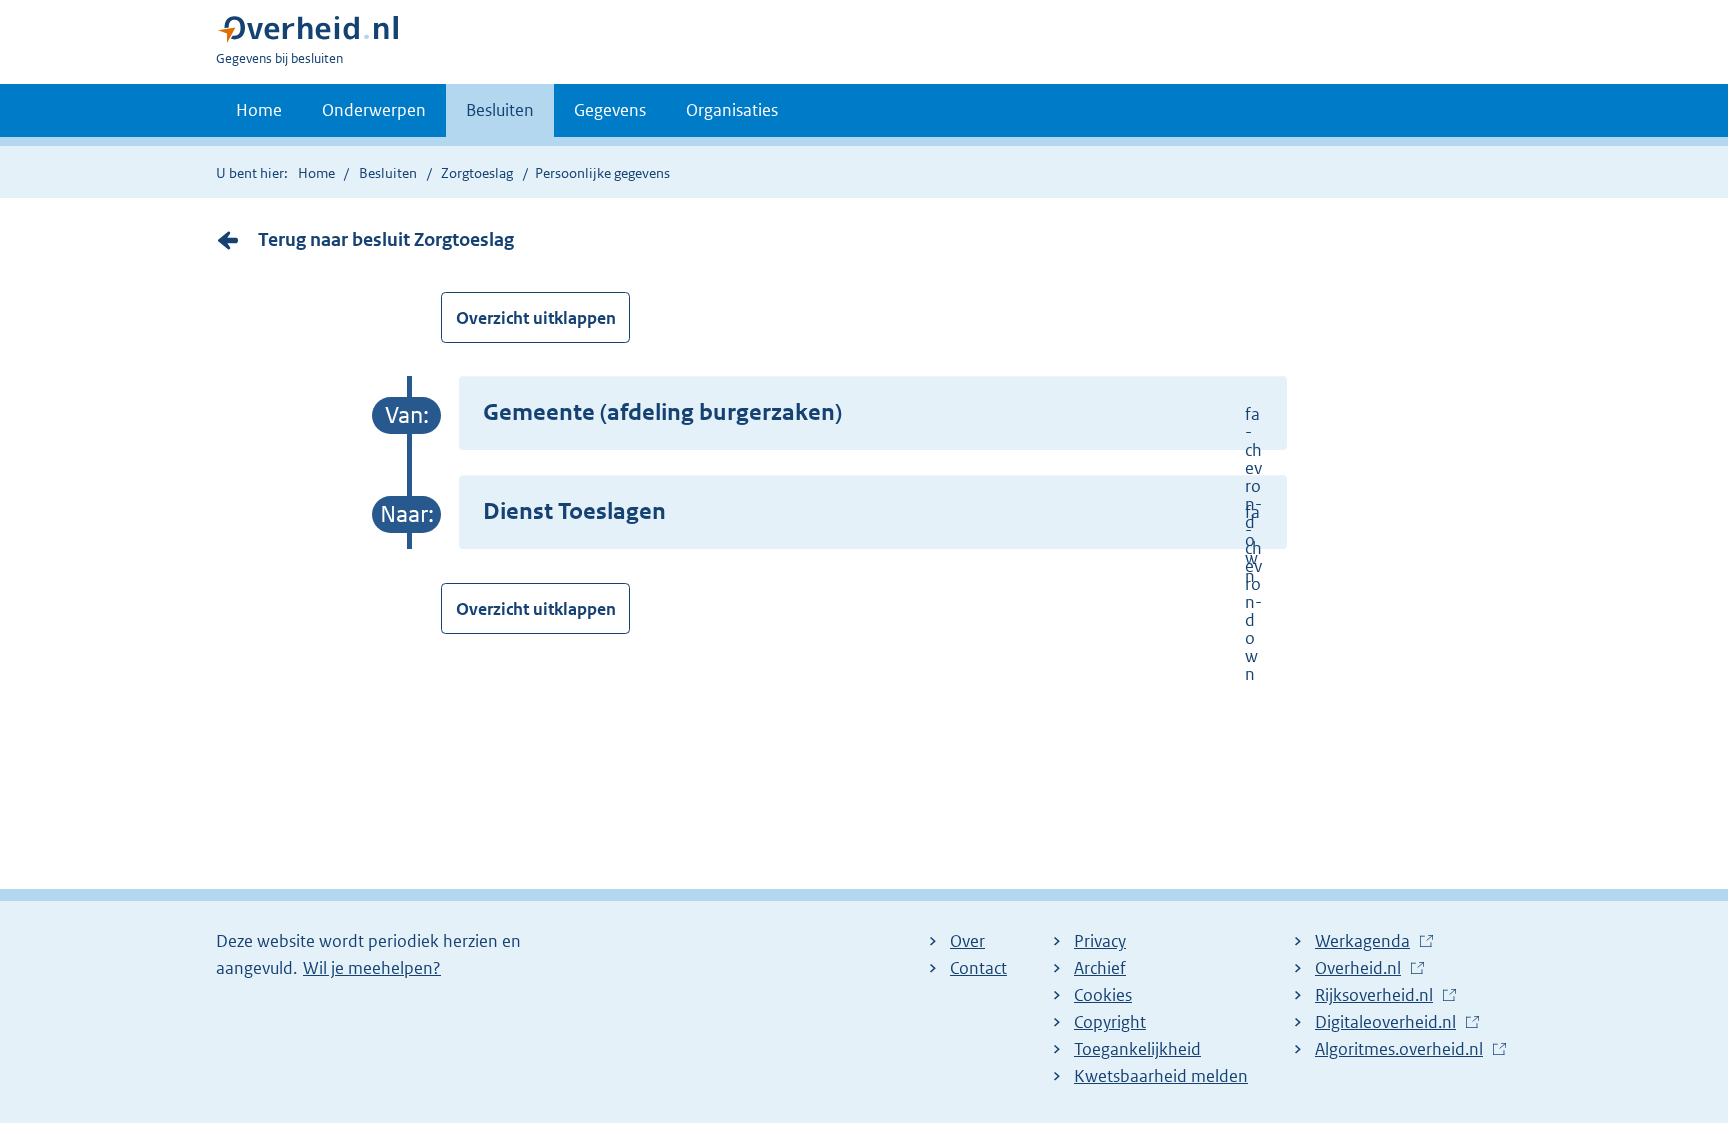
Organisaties (732, 110)
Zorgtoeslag (477, 173)
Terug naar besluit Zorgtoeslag (386, 239)
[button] (873, 413)
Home (259, 110)
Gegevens (610, 110)
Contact (978, 968)
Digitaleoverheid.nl (1390, 1023)
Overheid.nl (1363, 969)
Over (967, 941)
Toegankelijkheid (1137, 1049)
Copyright (1110, 1022)
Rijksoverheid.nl (1379, 996)
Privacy (1100, 941)
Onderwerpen (374, 110)
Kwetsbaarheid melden (1161, 1076)
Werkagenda (1367, 942)
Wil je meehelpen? (372, 968)
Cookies (1103, 995)
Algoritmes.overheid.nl (1404, 1050)
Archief (1100, 968)
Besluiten (500, 110)
